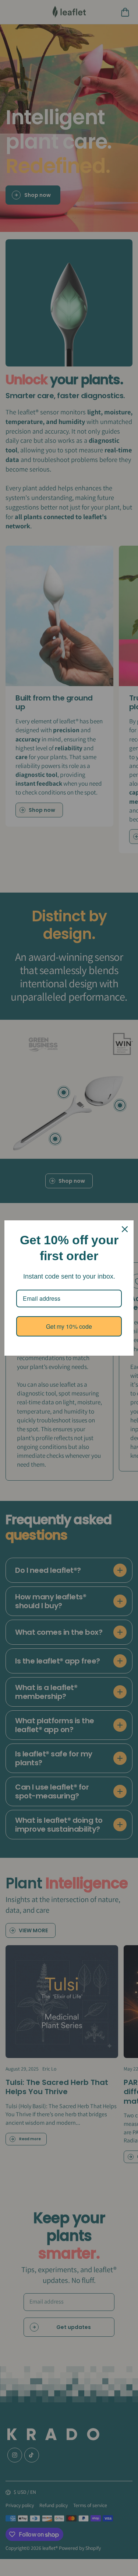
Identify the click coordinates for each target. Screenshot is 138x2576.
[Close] (125, 1229)
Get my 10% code (69, 1326)
